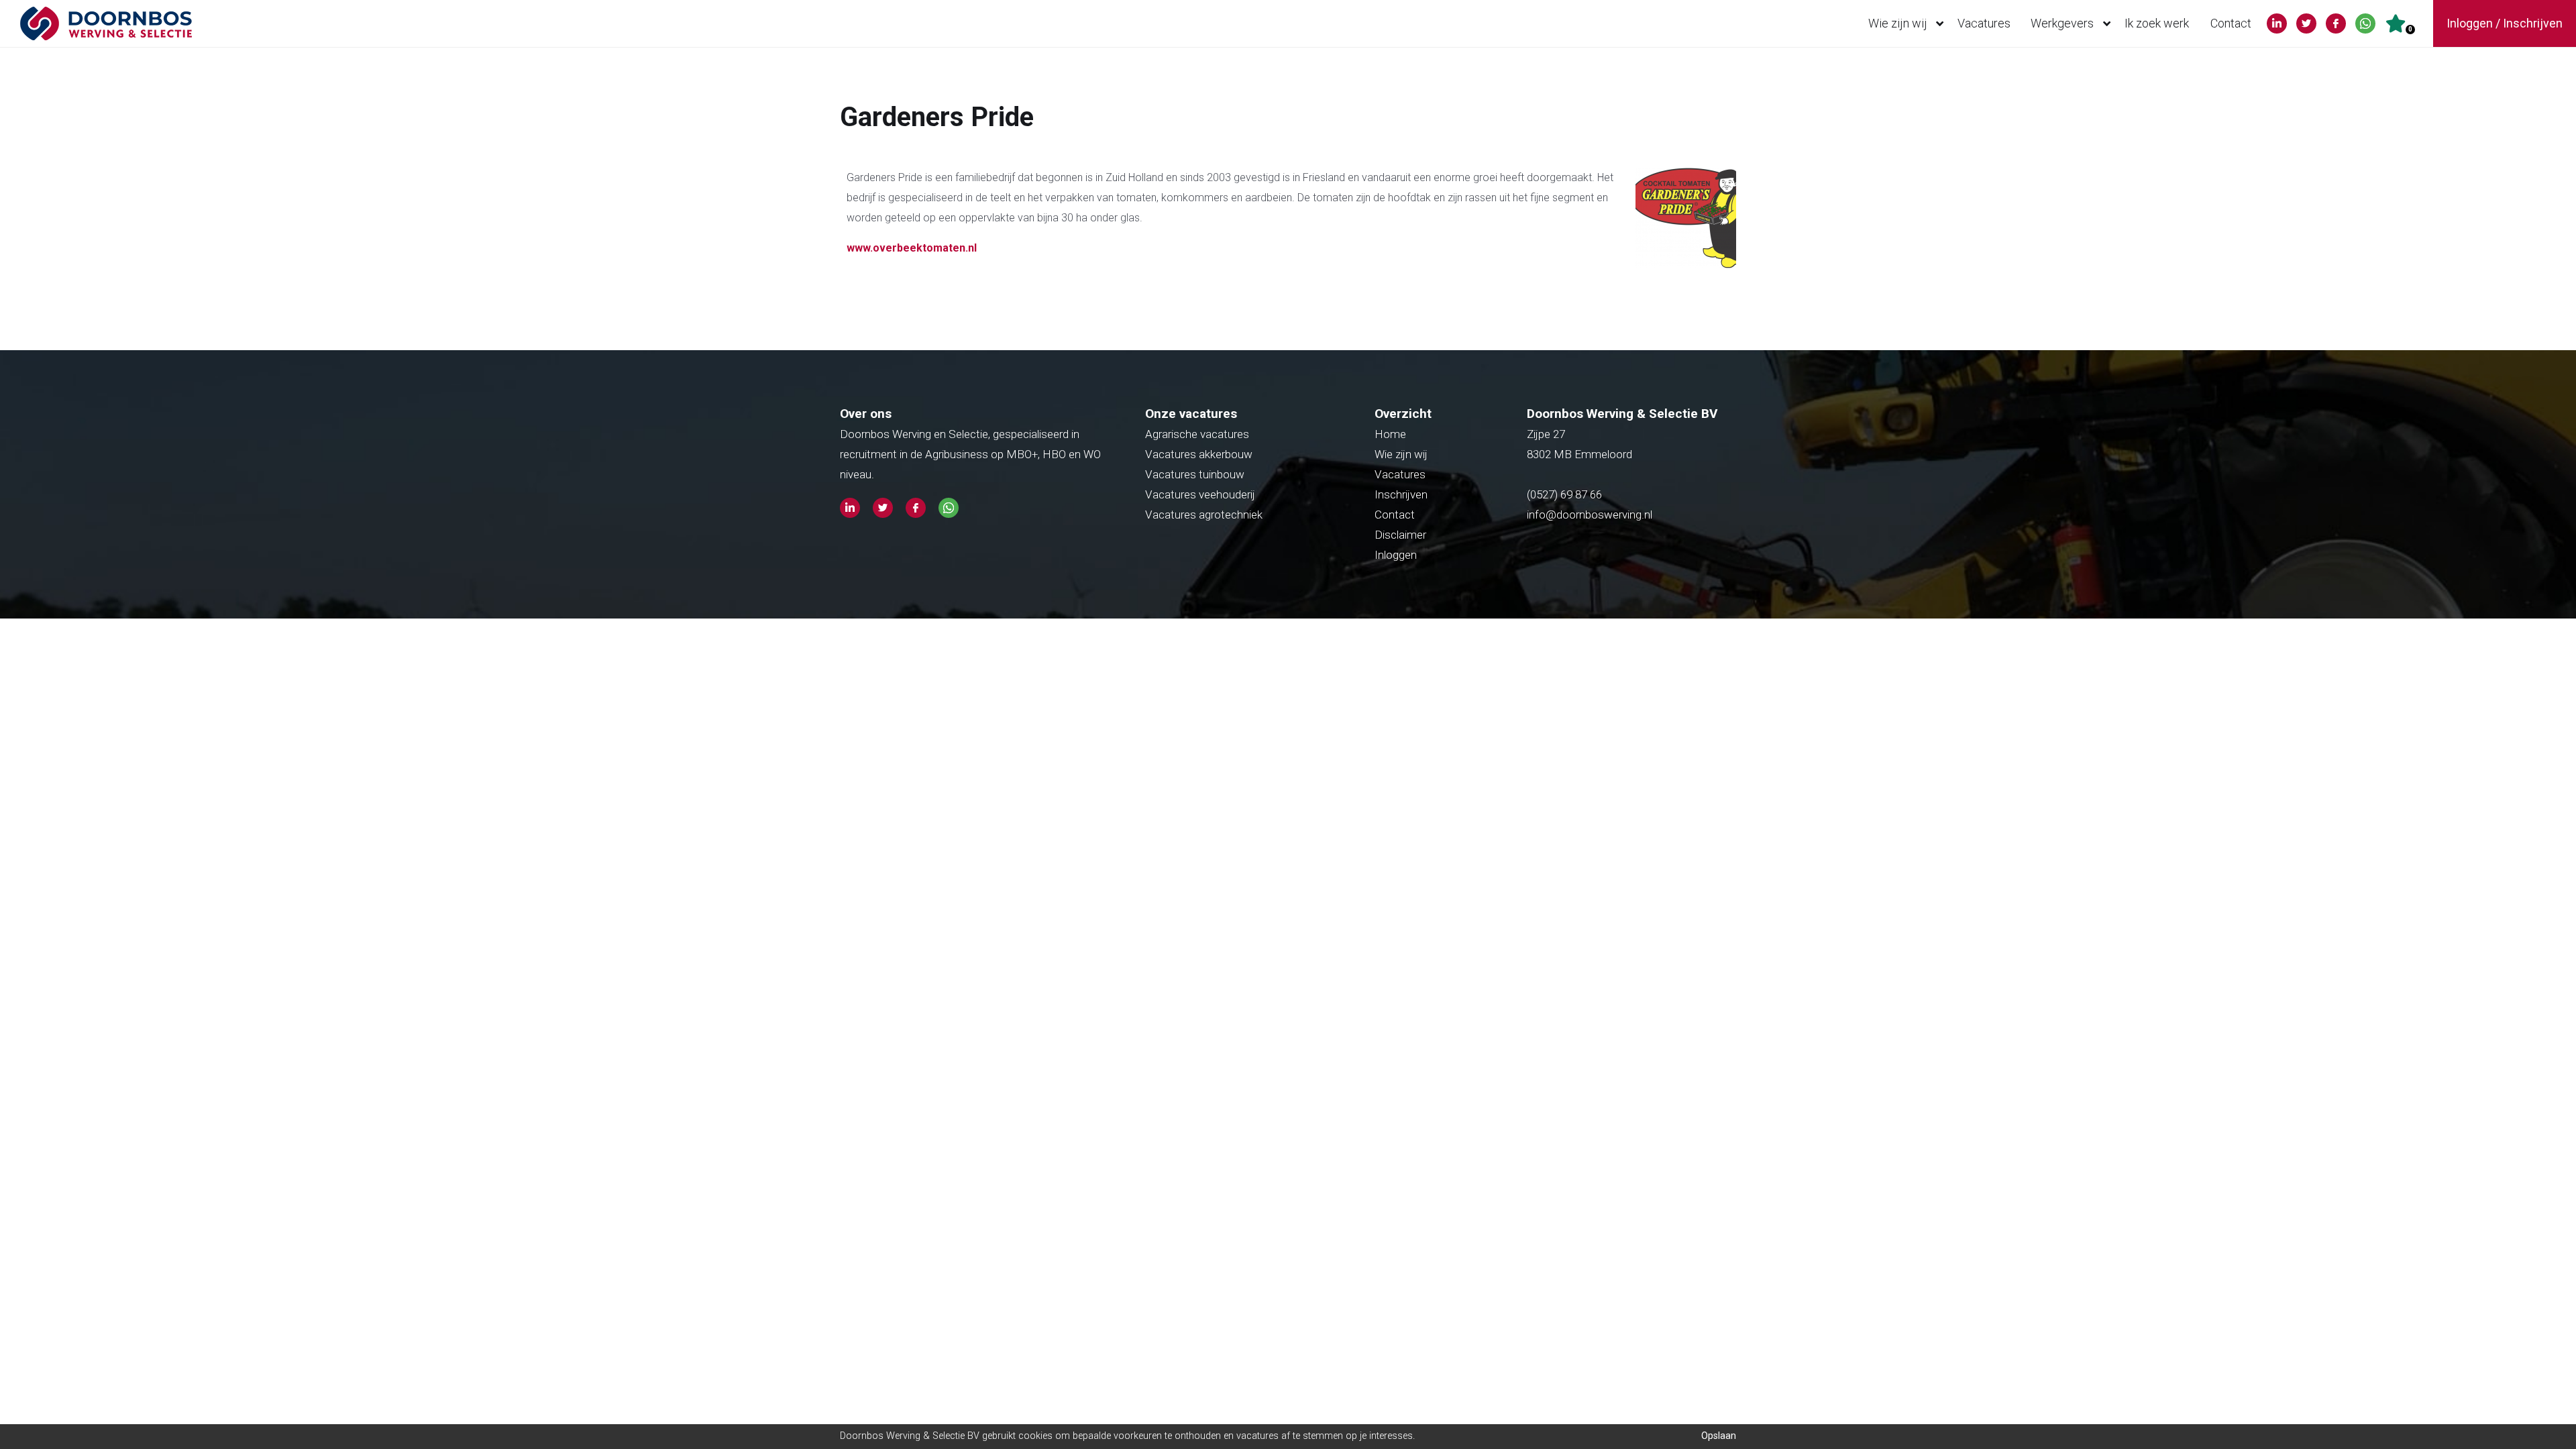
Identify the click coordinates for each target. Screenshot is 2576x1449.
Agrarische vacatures (1197, 434)
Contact (2231, 23)
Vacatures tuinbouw (1195, 474)
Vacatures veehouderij (1200, 494)
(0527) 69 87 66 (1566, 494)
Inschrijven (1401, 494)
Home (1390, 434)
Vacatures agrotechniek (1204, 515)
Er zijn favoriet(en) (2410, 29)
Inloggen (1396, 555)
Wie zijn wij (1898, 23)
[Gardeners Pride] (1682, 271)
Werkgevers (2062, 23)
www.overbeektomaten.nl (912, 248)
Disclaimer (1400, 535)
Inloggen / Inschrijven (2505, 23)
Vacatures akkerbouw (1199, 454)
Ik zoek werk (2157, 23)
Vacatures (1984, 23)
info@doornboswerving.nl (1590, 515)
